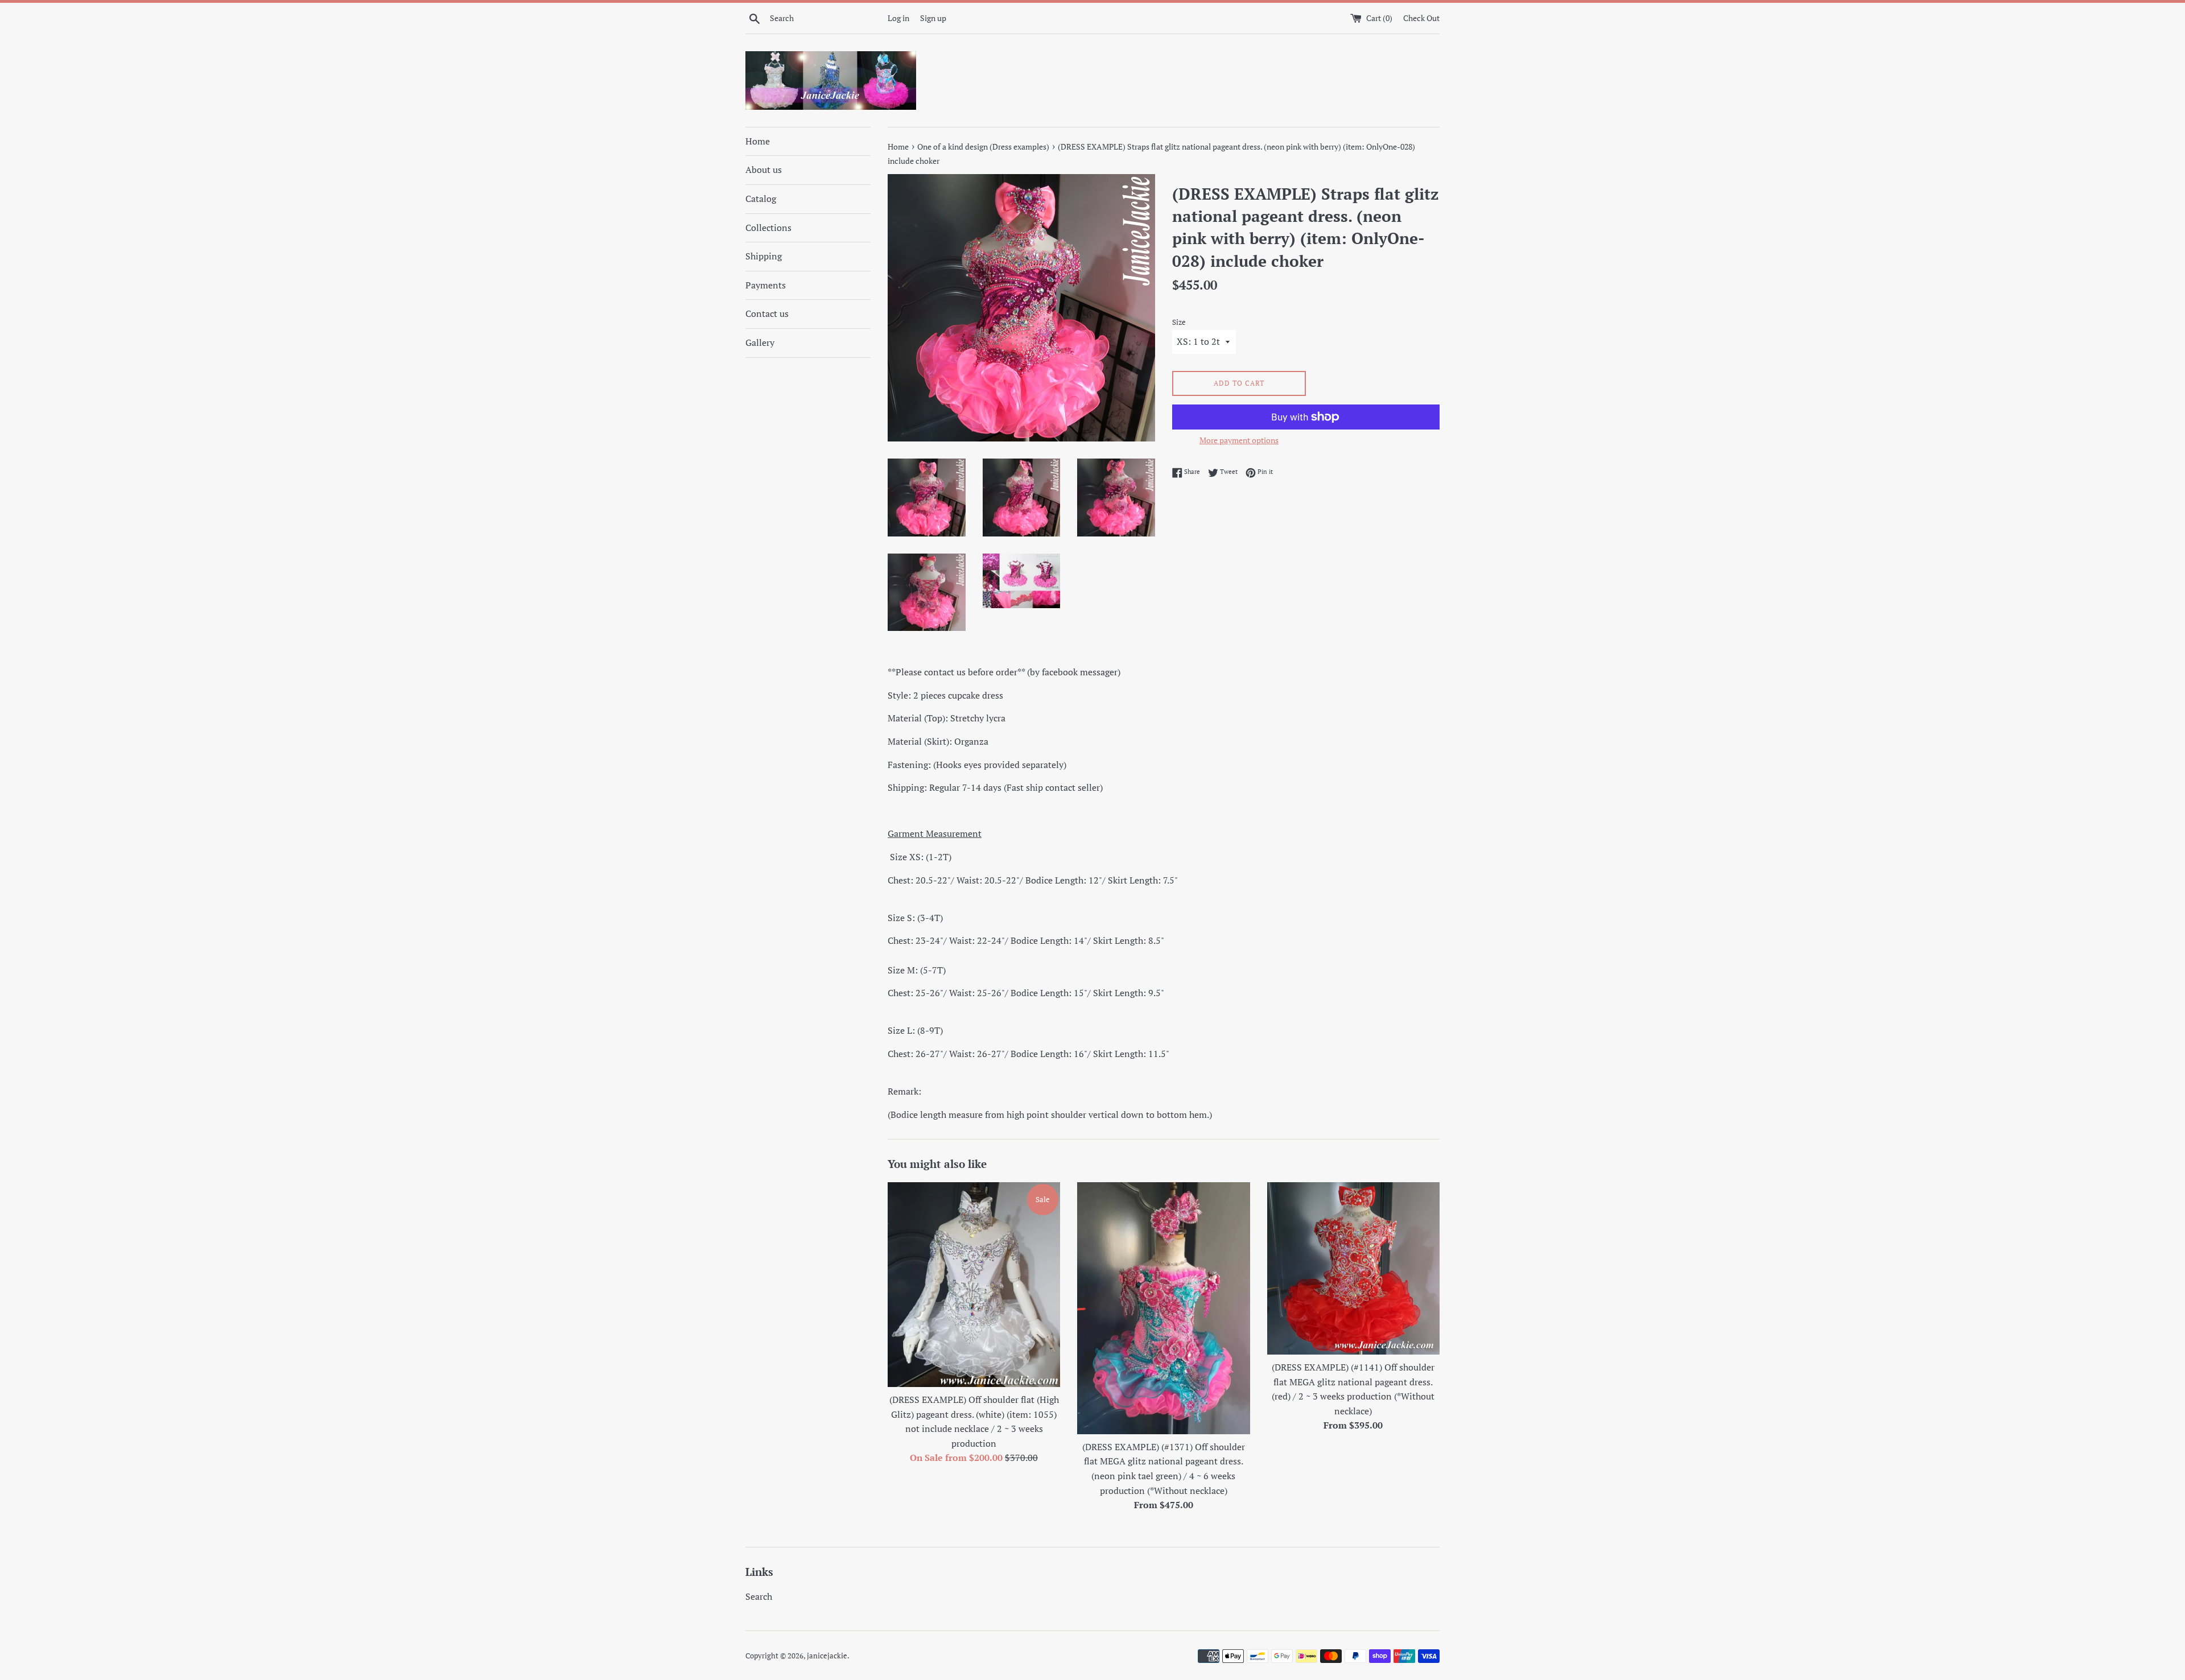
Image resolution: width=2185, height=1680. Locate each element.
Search (759, 1596)
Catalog (761, 199)
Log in (898, 18)
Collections (768, 228)
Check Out (1421, 18)
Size (1179, 322)
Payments (766, 285)
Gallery (760, 342)
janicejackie (827, 1656)
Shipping (764, 256)
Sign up (933, 18)
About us (764, 170)
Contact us (767, 313)
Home (758, 141)
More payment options (1239, 440)
